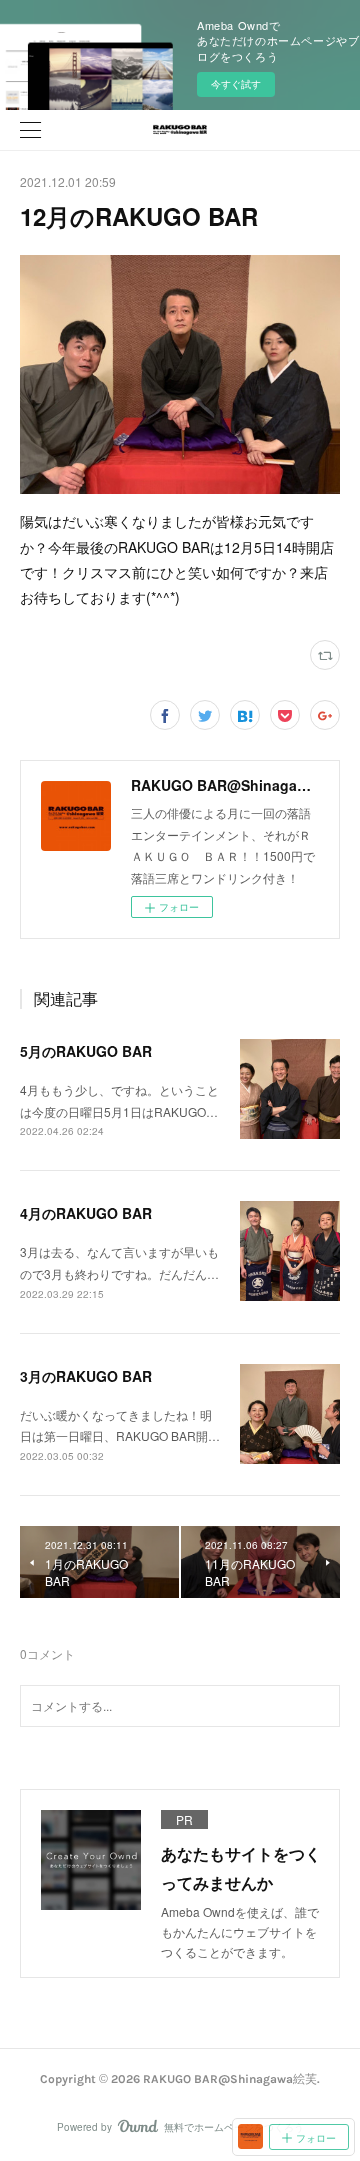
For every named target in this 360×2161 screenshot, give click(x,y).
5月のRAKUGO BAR (86, 1051)
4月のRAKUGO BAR (86, 1213)
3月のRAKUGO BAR (86, 1376)
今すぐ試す (236, 84)
